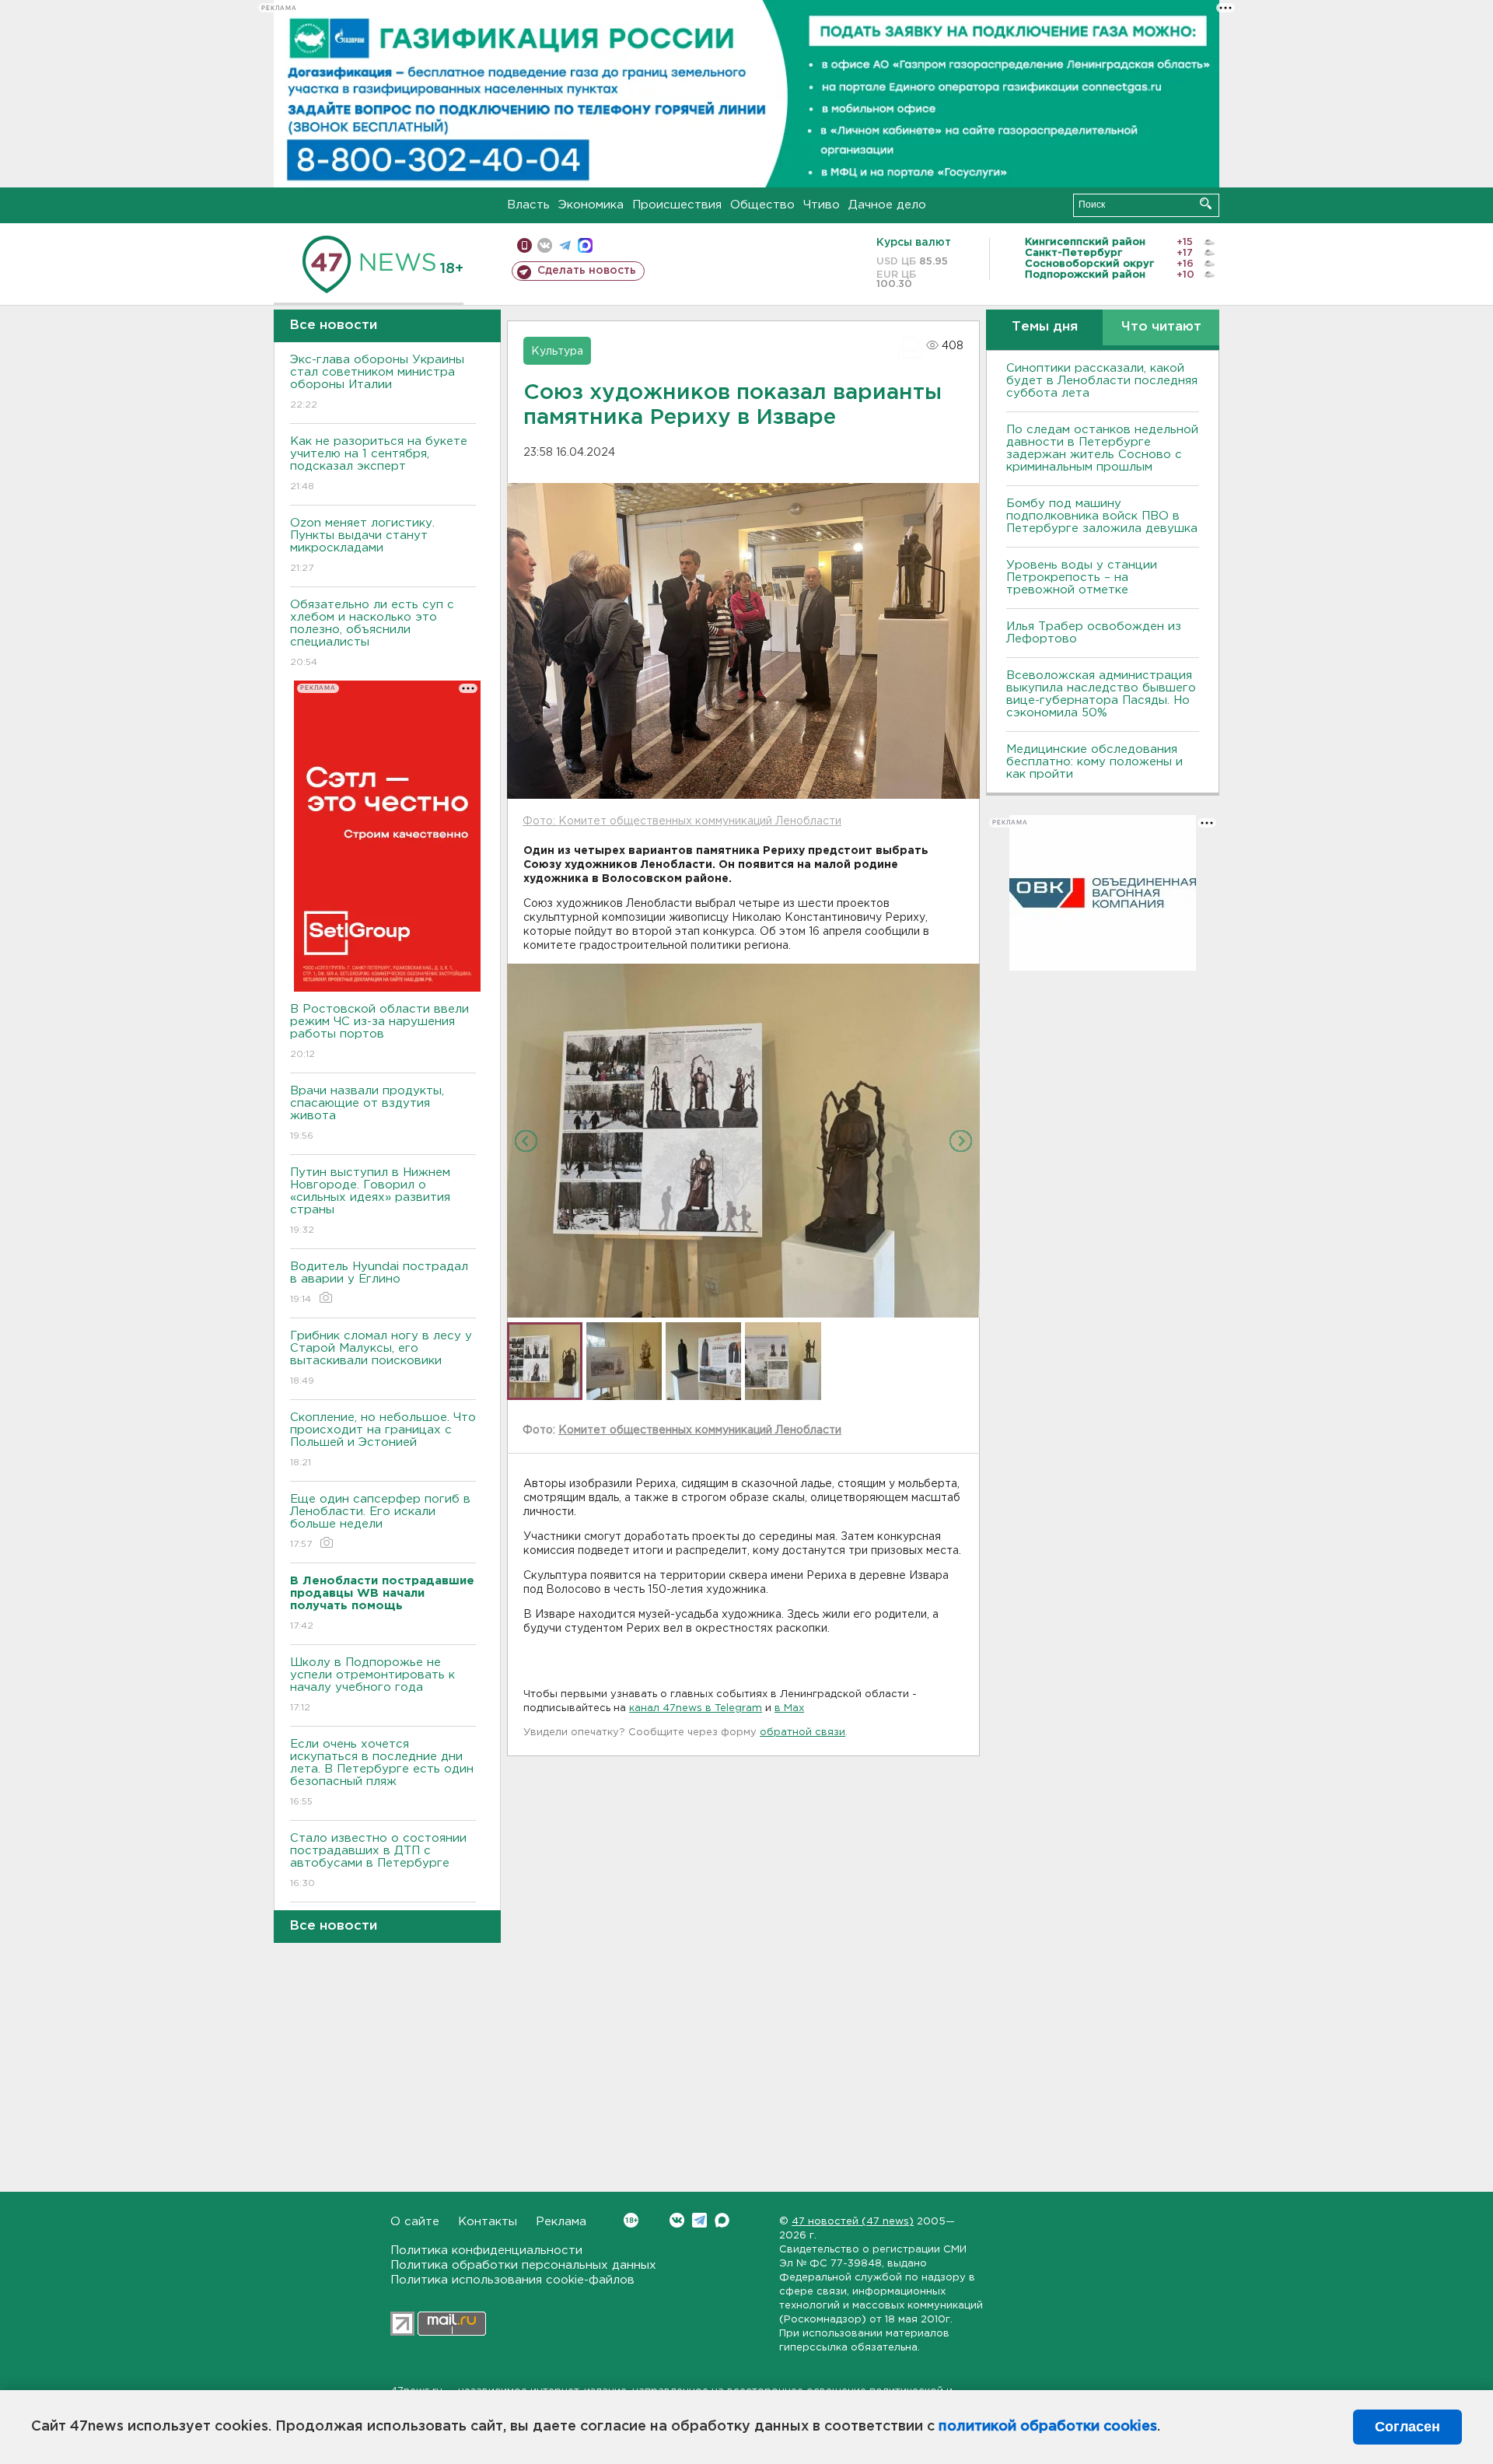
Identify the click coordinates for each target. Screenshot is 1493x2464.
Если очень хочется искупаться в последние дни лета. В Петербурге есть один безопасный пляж (382, 1773)
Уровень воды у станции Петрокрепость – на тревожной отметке (1082, 577)
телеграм (565, 245)
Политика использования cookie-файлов (512, 2280)
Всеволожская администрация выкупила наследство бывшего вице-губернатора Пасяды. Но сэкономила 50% (1101, 694)
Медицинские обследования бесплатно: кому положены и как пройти (1094, 762)
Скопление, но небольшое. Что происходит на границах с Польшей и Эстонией (383, 1440)
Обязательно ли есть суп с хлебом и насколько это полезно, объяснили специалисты (372, 633)
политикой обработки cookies (1048, 2427)
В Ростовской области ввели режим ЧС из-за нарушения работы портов (379, 1031)
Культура (557, 352)
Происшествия (677, 205)
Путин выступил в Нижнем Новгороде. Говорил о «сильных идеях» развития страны (370, 1201)
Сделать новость (587, 271)
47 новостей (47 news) (853, 2222)
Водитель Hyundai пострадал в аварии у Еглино (379, 1283)
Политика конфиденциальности (486, 2250)
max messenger (585, 245)
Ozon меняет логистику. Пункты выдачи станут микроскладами (362, 545)
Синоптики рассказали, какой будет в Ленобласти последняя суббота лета (1102, 381)
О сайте (415, 2222)
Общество (762, 205)
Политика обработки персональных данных (523, 2265)
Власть (528, 205)
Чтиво (822, 205)
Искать (1206, 203)
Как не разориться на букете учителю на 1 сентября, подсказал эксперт (379, 464)
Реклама (561, 2222)
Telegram (699, 2220)
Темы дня (1045, 327)
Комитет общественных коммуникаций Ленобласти (700, 1430)
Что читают (1161, 327)
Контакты (488, 2222)
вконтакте (545, 245)
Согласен (1407, 2427)
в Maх (789, 1708)
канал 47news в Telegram (696, 1708)
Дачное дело (887, 205)
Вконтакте (677, 2220)
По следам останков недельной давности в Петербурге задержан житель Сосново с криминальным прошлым (1102, 448)
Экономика (591, 205)
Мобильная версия (524, 245)
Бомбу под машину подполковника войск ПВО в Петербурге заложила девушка (1102, 516)
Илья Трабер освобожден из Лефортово (1094, 633)
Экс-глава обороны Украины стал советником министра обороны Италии (377, 382)
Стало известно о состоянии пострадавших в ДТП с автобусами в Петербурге (378, 1860)
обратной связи (802, 1732)
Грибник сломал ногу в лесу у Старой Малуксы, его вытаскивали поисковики (381, 1358)
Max (722, 2220)
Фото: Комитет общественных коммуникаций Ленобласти (682, 821)
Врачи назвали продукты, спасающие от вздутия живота (367, 1113)
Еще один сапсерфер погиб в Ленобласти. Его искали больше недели (380, 1521)
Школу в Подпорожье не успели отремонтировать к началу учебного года (372, 1685)
